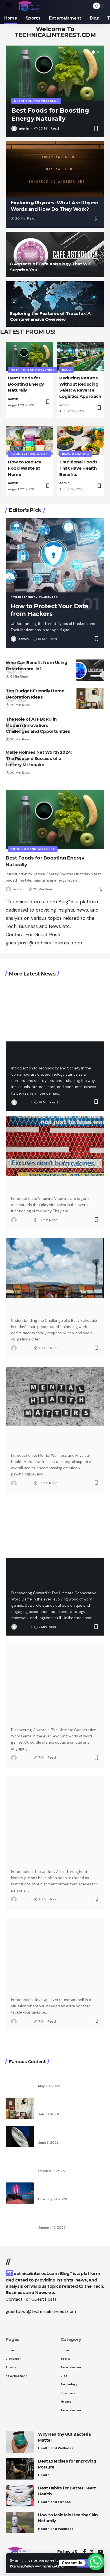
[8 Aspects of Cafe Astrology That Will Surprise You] (55, 254)
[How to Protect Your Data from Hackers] (55, 556)
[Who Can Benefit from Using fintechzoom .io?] (90, 670)
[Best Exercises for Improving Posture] (20, 2469)
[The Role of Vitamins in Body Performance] (55, 1146)
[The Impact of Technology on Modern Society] (55, 1012)
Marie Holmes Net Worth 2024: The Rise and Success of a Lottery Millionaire (39, 758)
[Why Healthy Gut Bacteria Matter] (20, 2442)
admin (24, 128)
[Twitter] (92, 2552)
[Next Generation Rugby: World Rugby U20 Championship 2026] (20, 2080)
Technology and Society (37, 1041)
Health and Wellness (33, 1173)
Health (44, 2475)
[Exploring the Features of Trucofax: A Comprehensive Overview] (55, 304)
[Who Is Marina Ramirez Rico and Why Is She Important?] (20, 2221)
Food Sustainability (29, 454)
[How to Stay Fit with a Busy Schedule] (55, 1268)
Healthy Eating (76, 454)
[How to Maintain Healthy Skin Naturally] (20, 2523)
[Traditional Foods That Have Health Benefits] (81, 441)
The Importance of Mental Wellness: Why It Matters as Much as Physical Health (52, 1440)
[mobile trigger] (10, 6)
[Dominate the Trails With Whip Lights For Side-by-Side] (20, 2193)
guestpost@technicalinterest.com (44, 943)
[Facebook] (84, 2552)
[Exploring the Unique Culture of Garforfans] (20, 2165)
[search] (84, 6)
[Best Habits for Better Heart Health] (20, 2496)
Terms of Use (53, 2566)
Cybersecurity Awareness (34, 597)
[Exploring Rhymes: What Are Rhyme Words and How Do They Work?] (55, 169)
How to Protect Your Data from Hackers (49, 610)
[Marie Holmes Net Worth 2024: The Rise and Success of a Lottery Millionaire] (90, 760)
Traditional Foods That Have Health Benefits (78, 468)
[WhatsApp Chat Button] (96, 2562)
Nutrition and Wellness (36, 101)
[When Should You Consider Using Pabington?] (55, 1948)
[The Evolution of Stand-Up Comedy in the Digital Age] (20, 2136)
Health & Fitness (28, 1295)
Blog (67, 370)
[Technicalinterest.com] (30, 6)
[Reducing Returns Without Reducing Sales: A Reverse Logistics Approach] (81, 357)
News (18, 1975)
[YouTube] (100, 2552)
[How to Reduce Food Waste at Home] (29, 441)
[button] (93, 52)
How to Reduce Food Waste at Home (25, 468)
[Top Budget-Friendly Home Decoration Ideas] (90, 698)
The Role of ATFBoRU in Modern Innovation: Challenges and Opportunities (38, 725)
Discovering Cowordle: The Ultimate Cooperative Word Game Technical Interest (53, 1576)
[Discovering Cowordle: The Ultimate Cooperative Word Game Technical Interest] (55, 1529)
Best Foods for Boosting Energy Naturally (26, 384)
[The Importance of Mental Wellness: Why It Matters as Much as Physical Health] (55, 1397)
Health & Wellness (30, 1424)
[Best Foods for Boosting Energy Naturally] (55, 73)
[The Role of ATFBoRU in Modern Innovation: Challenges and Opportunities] (90, 727)
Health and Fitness (54, 2502)
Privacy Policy (22, 2566)
